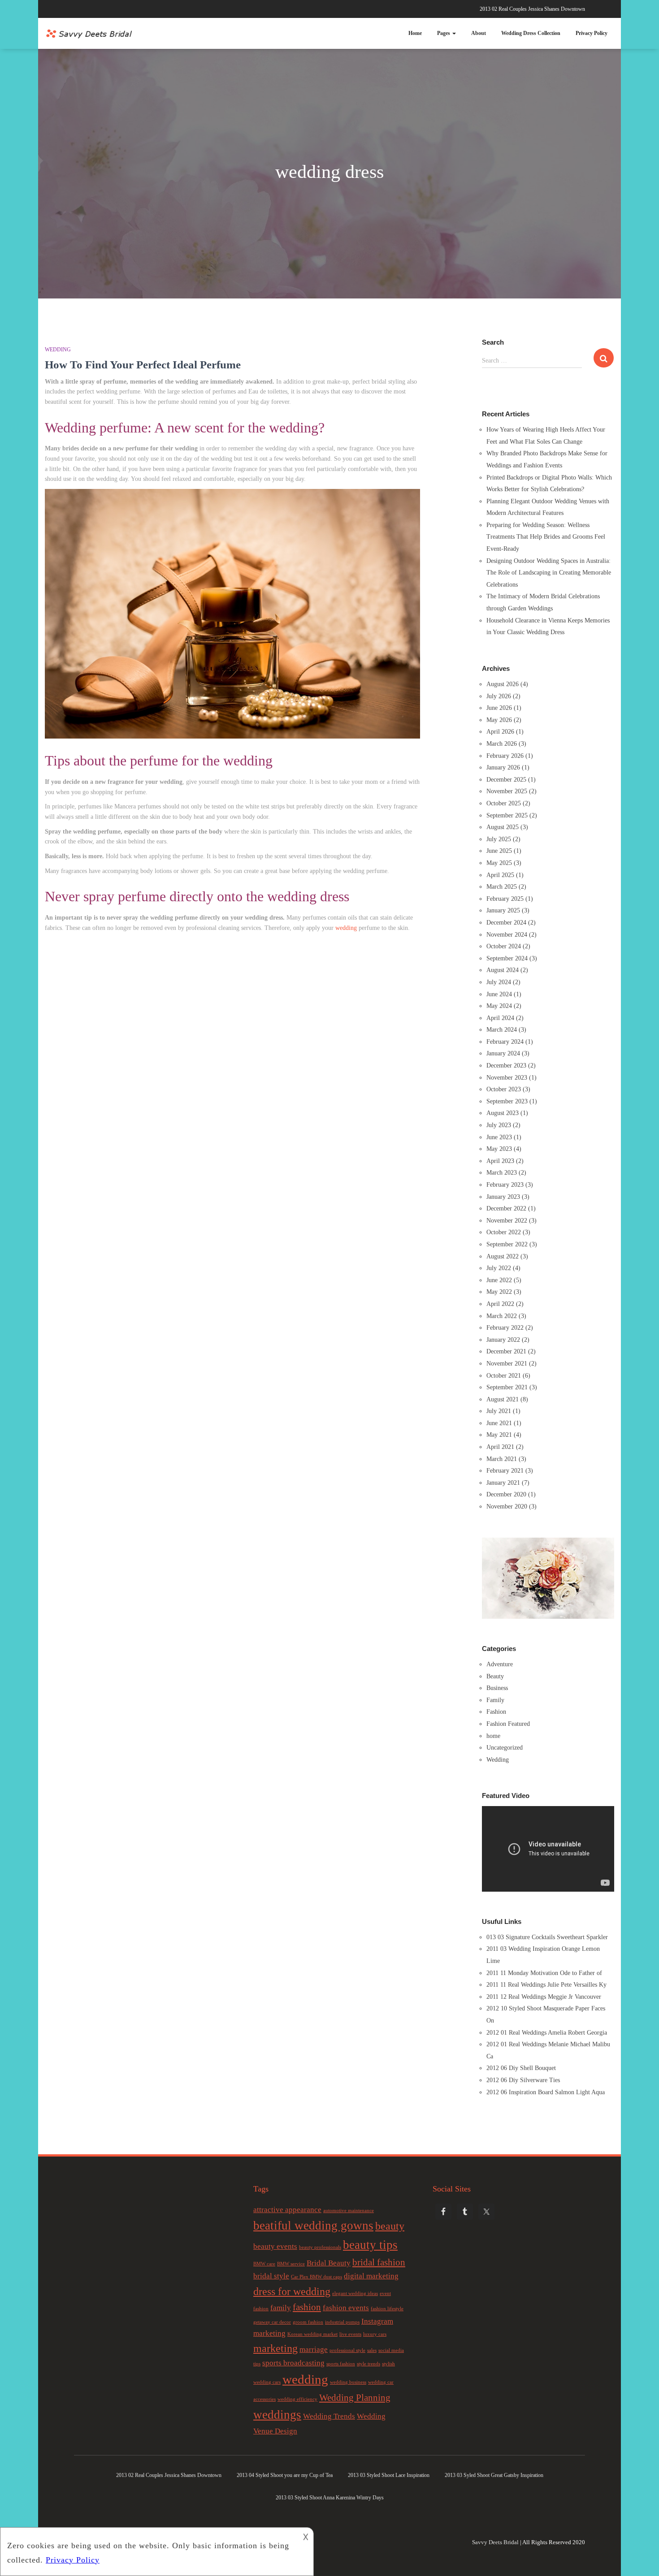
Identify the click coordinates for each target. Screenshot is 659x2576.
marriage (314, 2349)
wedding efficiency (297, 2399)
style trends (369, 2364)
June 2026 (499, 708)
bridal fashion (379, 2262)
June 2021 (499, 1423)
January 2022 (503, 1340)
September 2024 (507, 958)
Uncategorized (505, 1748)
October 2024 (504, 946)
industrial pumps (342, 2322)
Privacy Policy (592, 33)
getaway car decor (272, 2322)
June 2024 (499, 994)
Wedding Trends (329, 2416)
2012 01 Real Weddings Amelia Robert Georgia (547, 2033)
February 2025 (505, 899)
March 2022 (502, 1316)
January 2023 (503, 1197)
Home (415, 33)
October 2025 (504, 803)
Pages (444, 33)
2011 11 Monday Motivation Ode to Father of (544, 1973)
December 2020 (506, 1494)
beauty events (275, 2246)
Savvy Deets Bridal (495, 2542)
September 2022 (507, 1244)
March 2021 (502, 1459)
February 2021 (505, 1471)
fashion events (346, 2308)
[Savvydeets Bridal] (90, 34)
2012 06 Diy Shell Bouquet (521, 2068)
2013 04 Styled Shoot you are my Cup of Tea (285, 2475)
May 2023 (499, 1149)
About (479, 33)
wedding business (348, 2382)
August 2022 (503, 1256)
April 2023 (500, 1161)
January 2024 (503, 1053)
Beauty (495, 1676)
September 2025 (507, 815)
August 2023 (503, 1113)
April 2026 (500, 732)
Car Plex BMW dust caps (316, 2277)
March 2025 (502, 887)
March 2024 (502, 1030)
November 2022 (507, 1221)
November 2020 (507, 1506)
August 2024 (503, 970)
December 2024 (506, 923)
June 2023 (499, 1137)
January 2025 (503, 910)
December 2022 (506, 1208)
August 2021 (503, 1399)
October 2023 (504, 1089)
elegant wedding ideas (355, 2293)
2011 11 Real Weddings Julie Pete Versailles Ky (546, 1985)
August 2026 (503, 684)
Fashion (496, 1712)
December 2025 (506, 780)
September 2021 (507, 1387)
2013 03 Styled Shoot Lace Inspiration (389, 2475)
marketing (275, 2348)
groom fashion (308, 2322)
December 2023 (506, 1065)
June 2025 (499, 851)
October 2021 (504, 1376)
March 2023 (502, 1173)
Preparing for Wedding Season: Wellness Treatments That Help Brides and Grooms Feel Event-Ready (546, 537)
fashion (307, 2307)
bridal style (271, 2276)
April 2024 (500, 1018)
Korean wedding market (312, 2334)
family (281, 2308)
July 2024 (499, 982)
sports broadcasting (293, 2363)
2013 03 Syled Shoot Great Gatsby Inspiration (494, 2475)
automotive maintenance (349, 2211)
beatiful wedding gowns (313, 2226)
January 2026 (503, 767)
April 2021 (500, 1447)
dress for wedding (292, 2291)
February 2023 (505, 1185)
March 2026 (502, 744)
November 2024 (507, 935)
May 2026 (499, 720)
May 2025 (499, 863)
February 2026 (505, 756)
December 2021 (506, 1351)
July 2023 (499, 1125)
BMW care (264, 2264)
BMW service (291, 2264)
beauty (390, 2226)
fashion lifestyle (387, 2309)
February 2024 (505, 1042)
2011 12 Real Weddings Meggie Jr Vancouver (544, 1997)
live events (350, 2334)
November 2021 (507, 1364)
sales (372, 2350)
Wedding (58, 350)
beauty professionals (320, 2247)
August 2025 (503, 827)
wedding (346, 928)
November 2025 (507, 791)
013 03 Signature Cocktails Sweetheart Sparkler (547, 1937)
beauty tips (370, 2245)
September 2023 (507, 1101)
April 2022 (500, 1304)
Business (497, 1688)
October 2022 (504, 1232)
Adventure (500, 1664)
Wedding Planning (355, 2398)
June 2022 (499, 1280)
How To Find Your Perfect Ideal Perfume (143, 365)
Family (495, 1700)
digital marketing (371, 2276)
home (493, 1736)
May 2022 (499, 1292)
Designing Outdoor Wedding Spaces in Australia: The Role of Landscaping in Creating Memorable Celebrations (549, 573)
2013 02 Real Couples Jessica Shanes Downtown (532, 9)
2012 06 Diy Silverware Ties (523, 2080)
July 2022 (499, 1268)
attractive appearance (287, 2210)
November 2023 (507, 1078)
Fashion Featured (508, 1724)
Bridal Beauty (329, 2263)
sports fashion (341, 2364)
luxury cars (375, 2334)
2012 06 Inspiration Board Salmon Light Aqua (546, 2092)
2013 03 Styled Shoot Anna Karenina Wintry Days (330, 2498)
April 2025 (500, 875)
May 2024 (499, 1006)
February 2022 (505, 1328)
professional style (347, 2350)
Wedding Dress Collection (531, 33)
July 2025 (499, 839)
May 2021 (499, 1435)
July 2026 (499, 696)
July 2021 (499, 1411)
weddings (277, 2415)
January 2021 (503, 1483)
